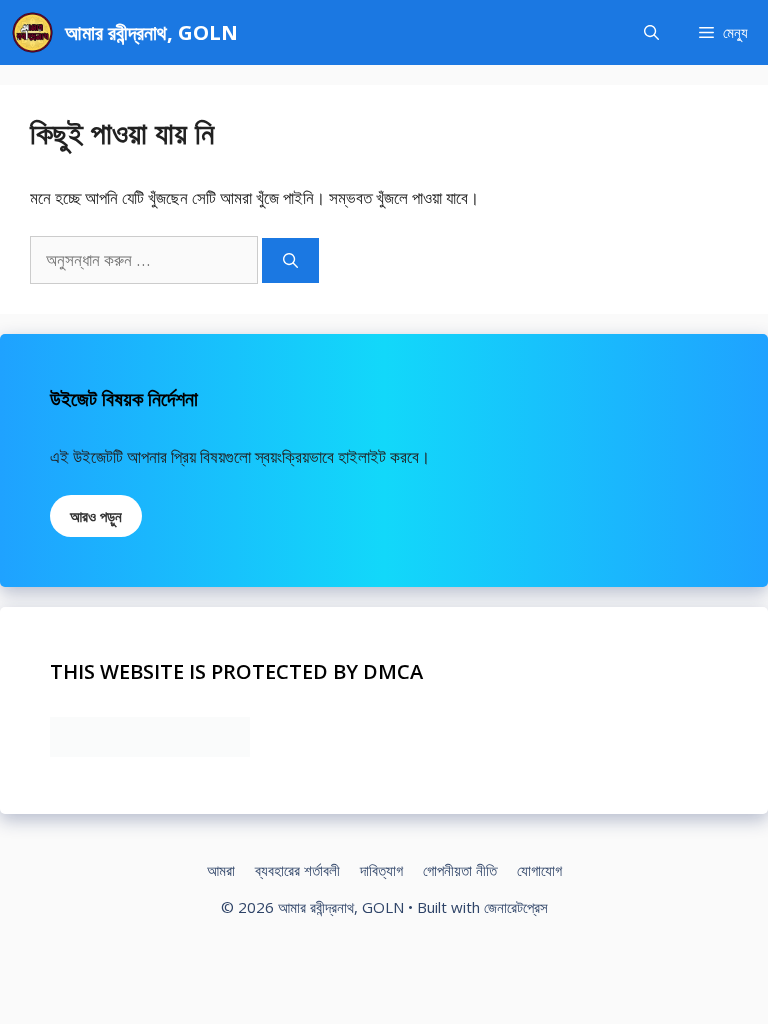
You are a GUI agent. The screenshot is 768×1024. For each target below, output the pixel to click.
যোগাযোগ (539, 870)
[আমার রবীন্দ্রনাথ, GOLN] (32, 32)
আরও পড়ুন (96, 516)
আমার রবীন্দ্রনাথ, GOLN (151, 32)
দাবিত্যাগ (381, 870)
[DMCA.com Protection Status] (150, 750)
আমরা (221, 870)
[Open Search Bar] (651, 32)
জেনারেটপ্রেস (516, 907)
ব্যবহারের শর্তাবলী (297, 870)
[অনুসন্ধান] (290, 260)
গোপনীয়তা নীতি (460, 870)
